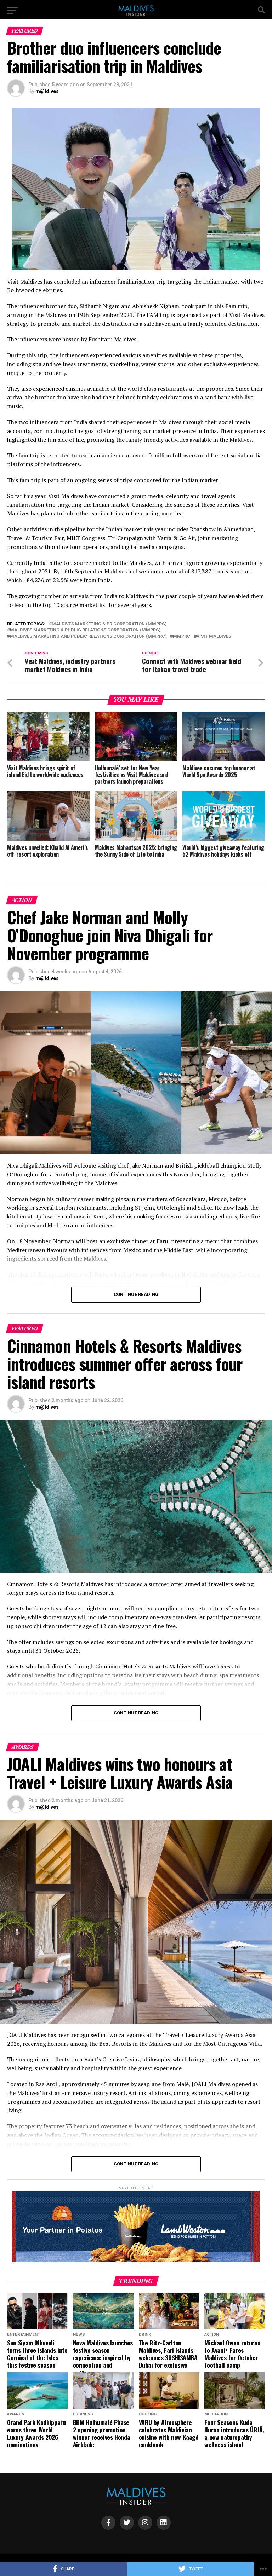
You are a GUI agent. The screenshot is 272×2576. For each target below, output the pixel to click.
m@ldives (47, 91)
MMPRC (182, 636)
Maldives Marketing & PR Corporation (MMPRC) (109, 624)
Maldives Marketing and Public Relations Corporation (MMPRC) (88, 636)
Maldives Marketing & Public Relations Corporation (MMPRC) (85, 630)
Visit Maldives (214, 636)
